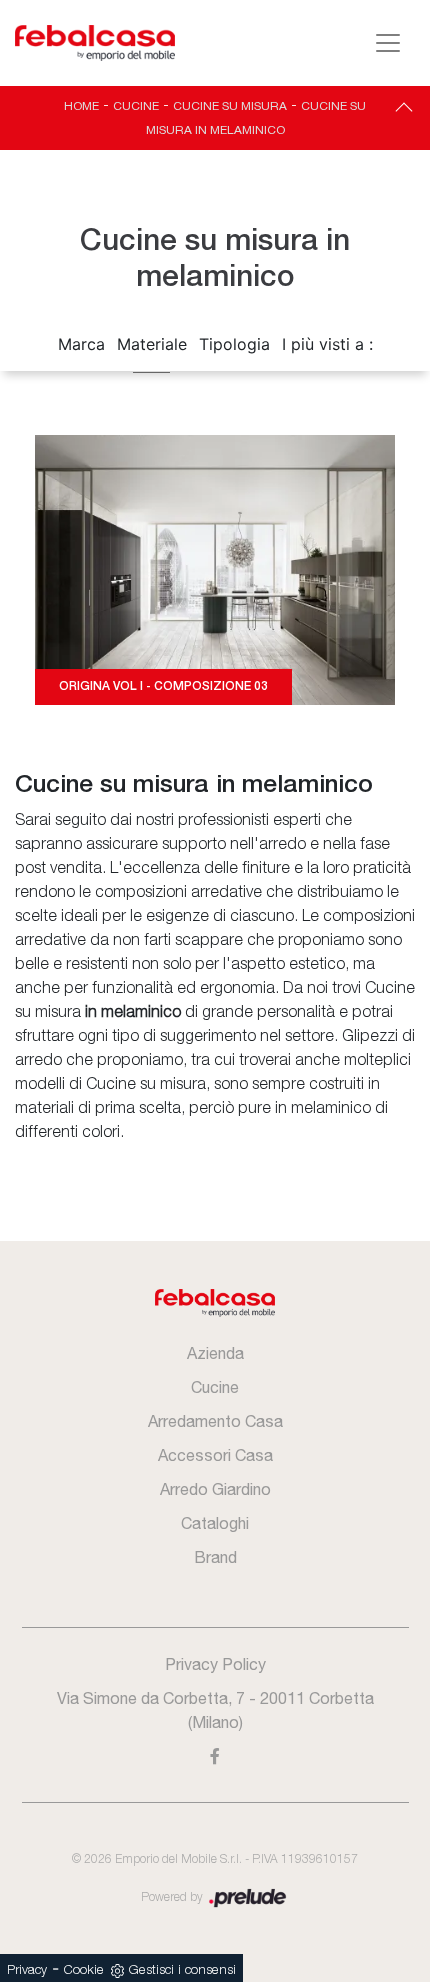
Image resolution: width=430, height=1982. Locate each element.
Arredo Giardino (215, 1489)
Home (81, 106)
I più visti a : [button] (327, 344)
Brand (215, 1557)
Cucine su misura (230, 106)
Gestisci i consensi (182, 1970)
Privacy (27, 1970)
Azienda (215, 1353)
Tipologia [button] (234, 344)
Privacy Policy (215, 1664)
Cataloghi (215, 1523)
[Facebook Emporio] (215, 1756)
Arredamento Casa (215, 1421)
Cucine (136, 106)
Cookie (84, 1970)
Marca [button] (81, 344)
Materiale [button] (152, 344)
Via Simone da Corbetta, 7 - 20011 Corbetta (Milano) (215, 1710)
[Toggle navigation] (388, 43)
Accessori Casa (215, 1455)
